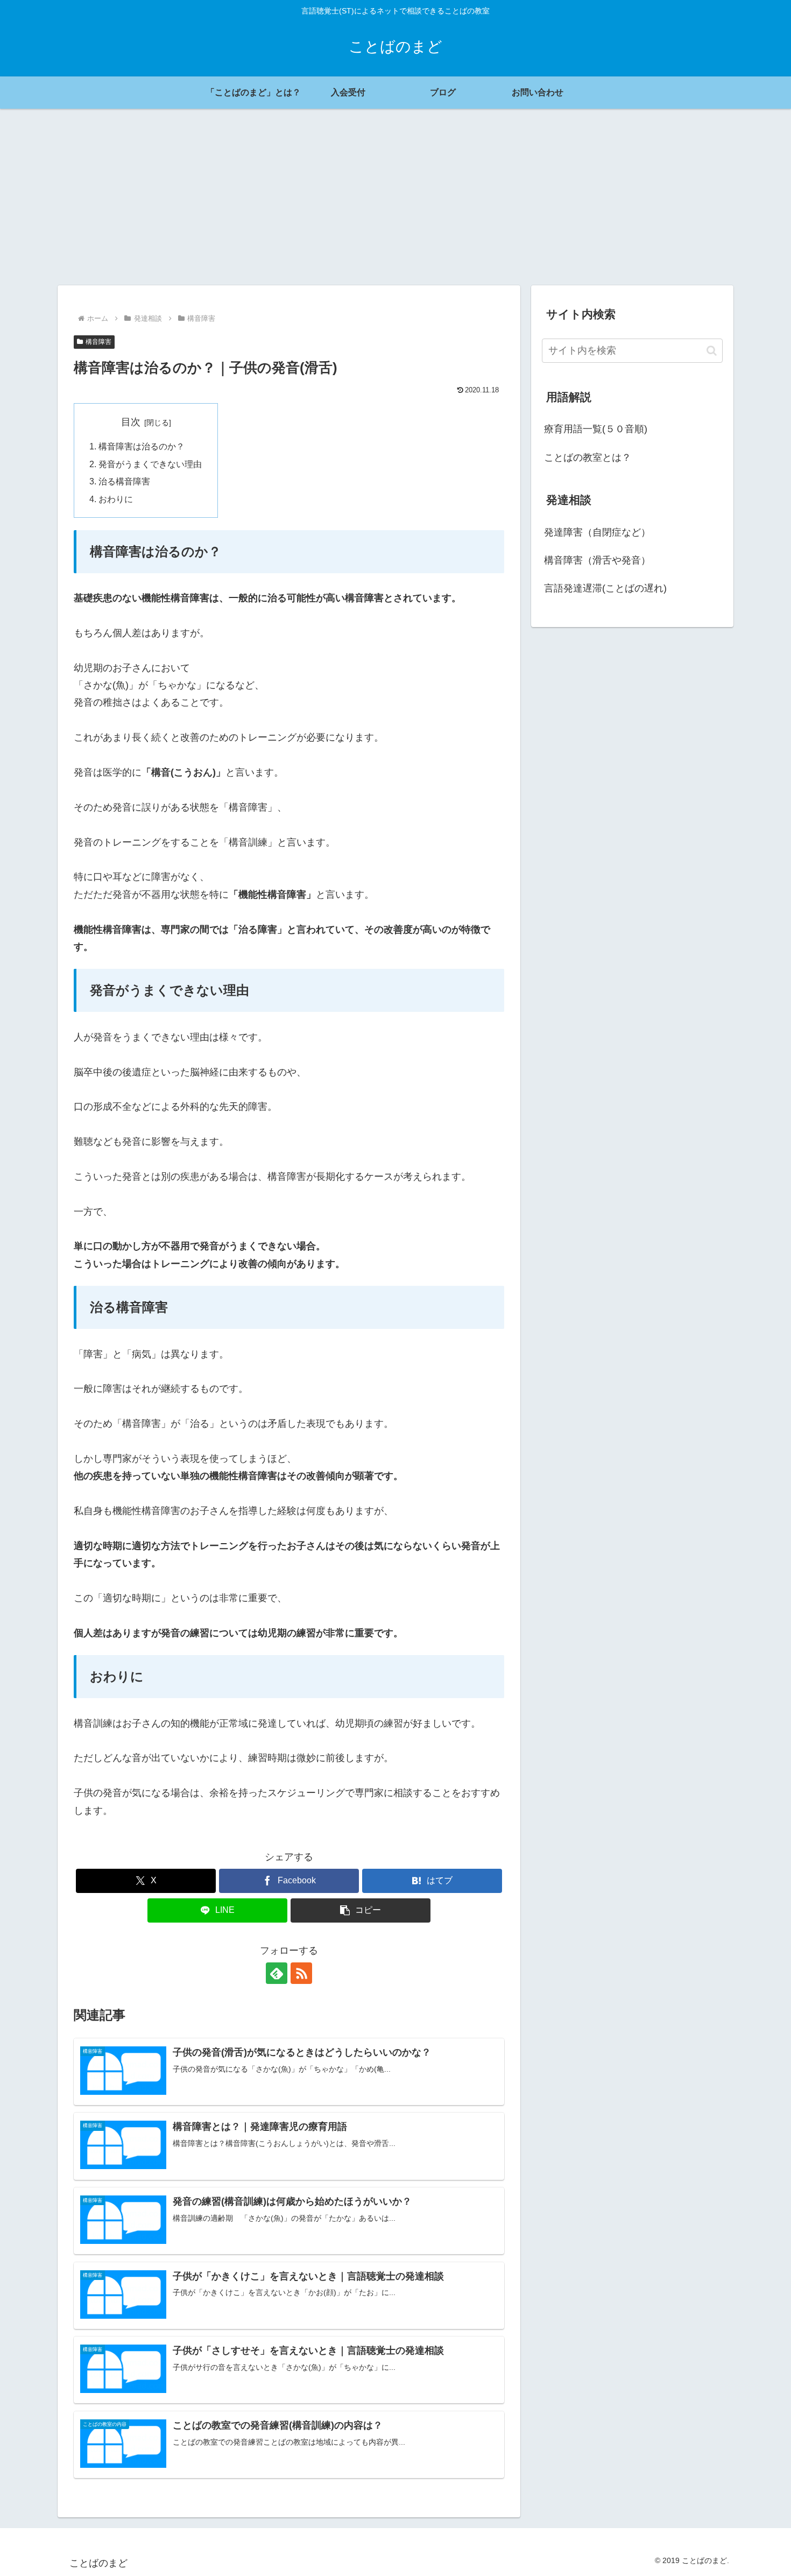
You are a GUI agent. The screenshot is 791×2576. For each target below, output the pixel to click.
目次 (131, 422)
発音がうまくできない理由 (150, 464)
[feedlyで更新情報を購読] (277, 1973)
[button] (361, 1910)
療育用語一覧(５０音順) (596, 429)
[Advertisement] (395, 197)
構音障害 (98, 342)
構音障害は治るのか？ (142, 446)
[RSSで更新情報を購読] (301, 1973)
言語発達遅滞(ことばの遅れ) (605, 588)
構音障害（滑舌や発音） (597, 560)
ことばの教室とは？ (588, 458)
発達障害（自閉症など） (597, 532)
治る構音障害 (124, 481)
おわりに (116, 499)
